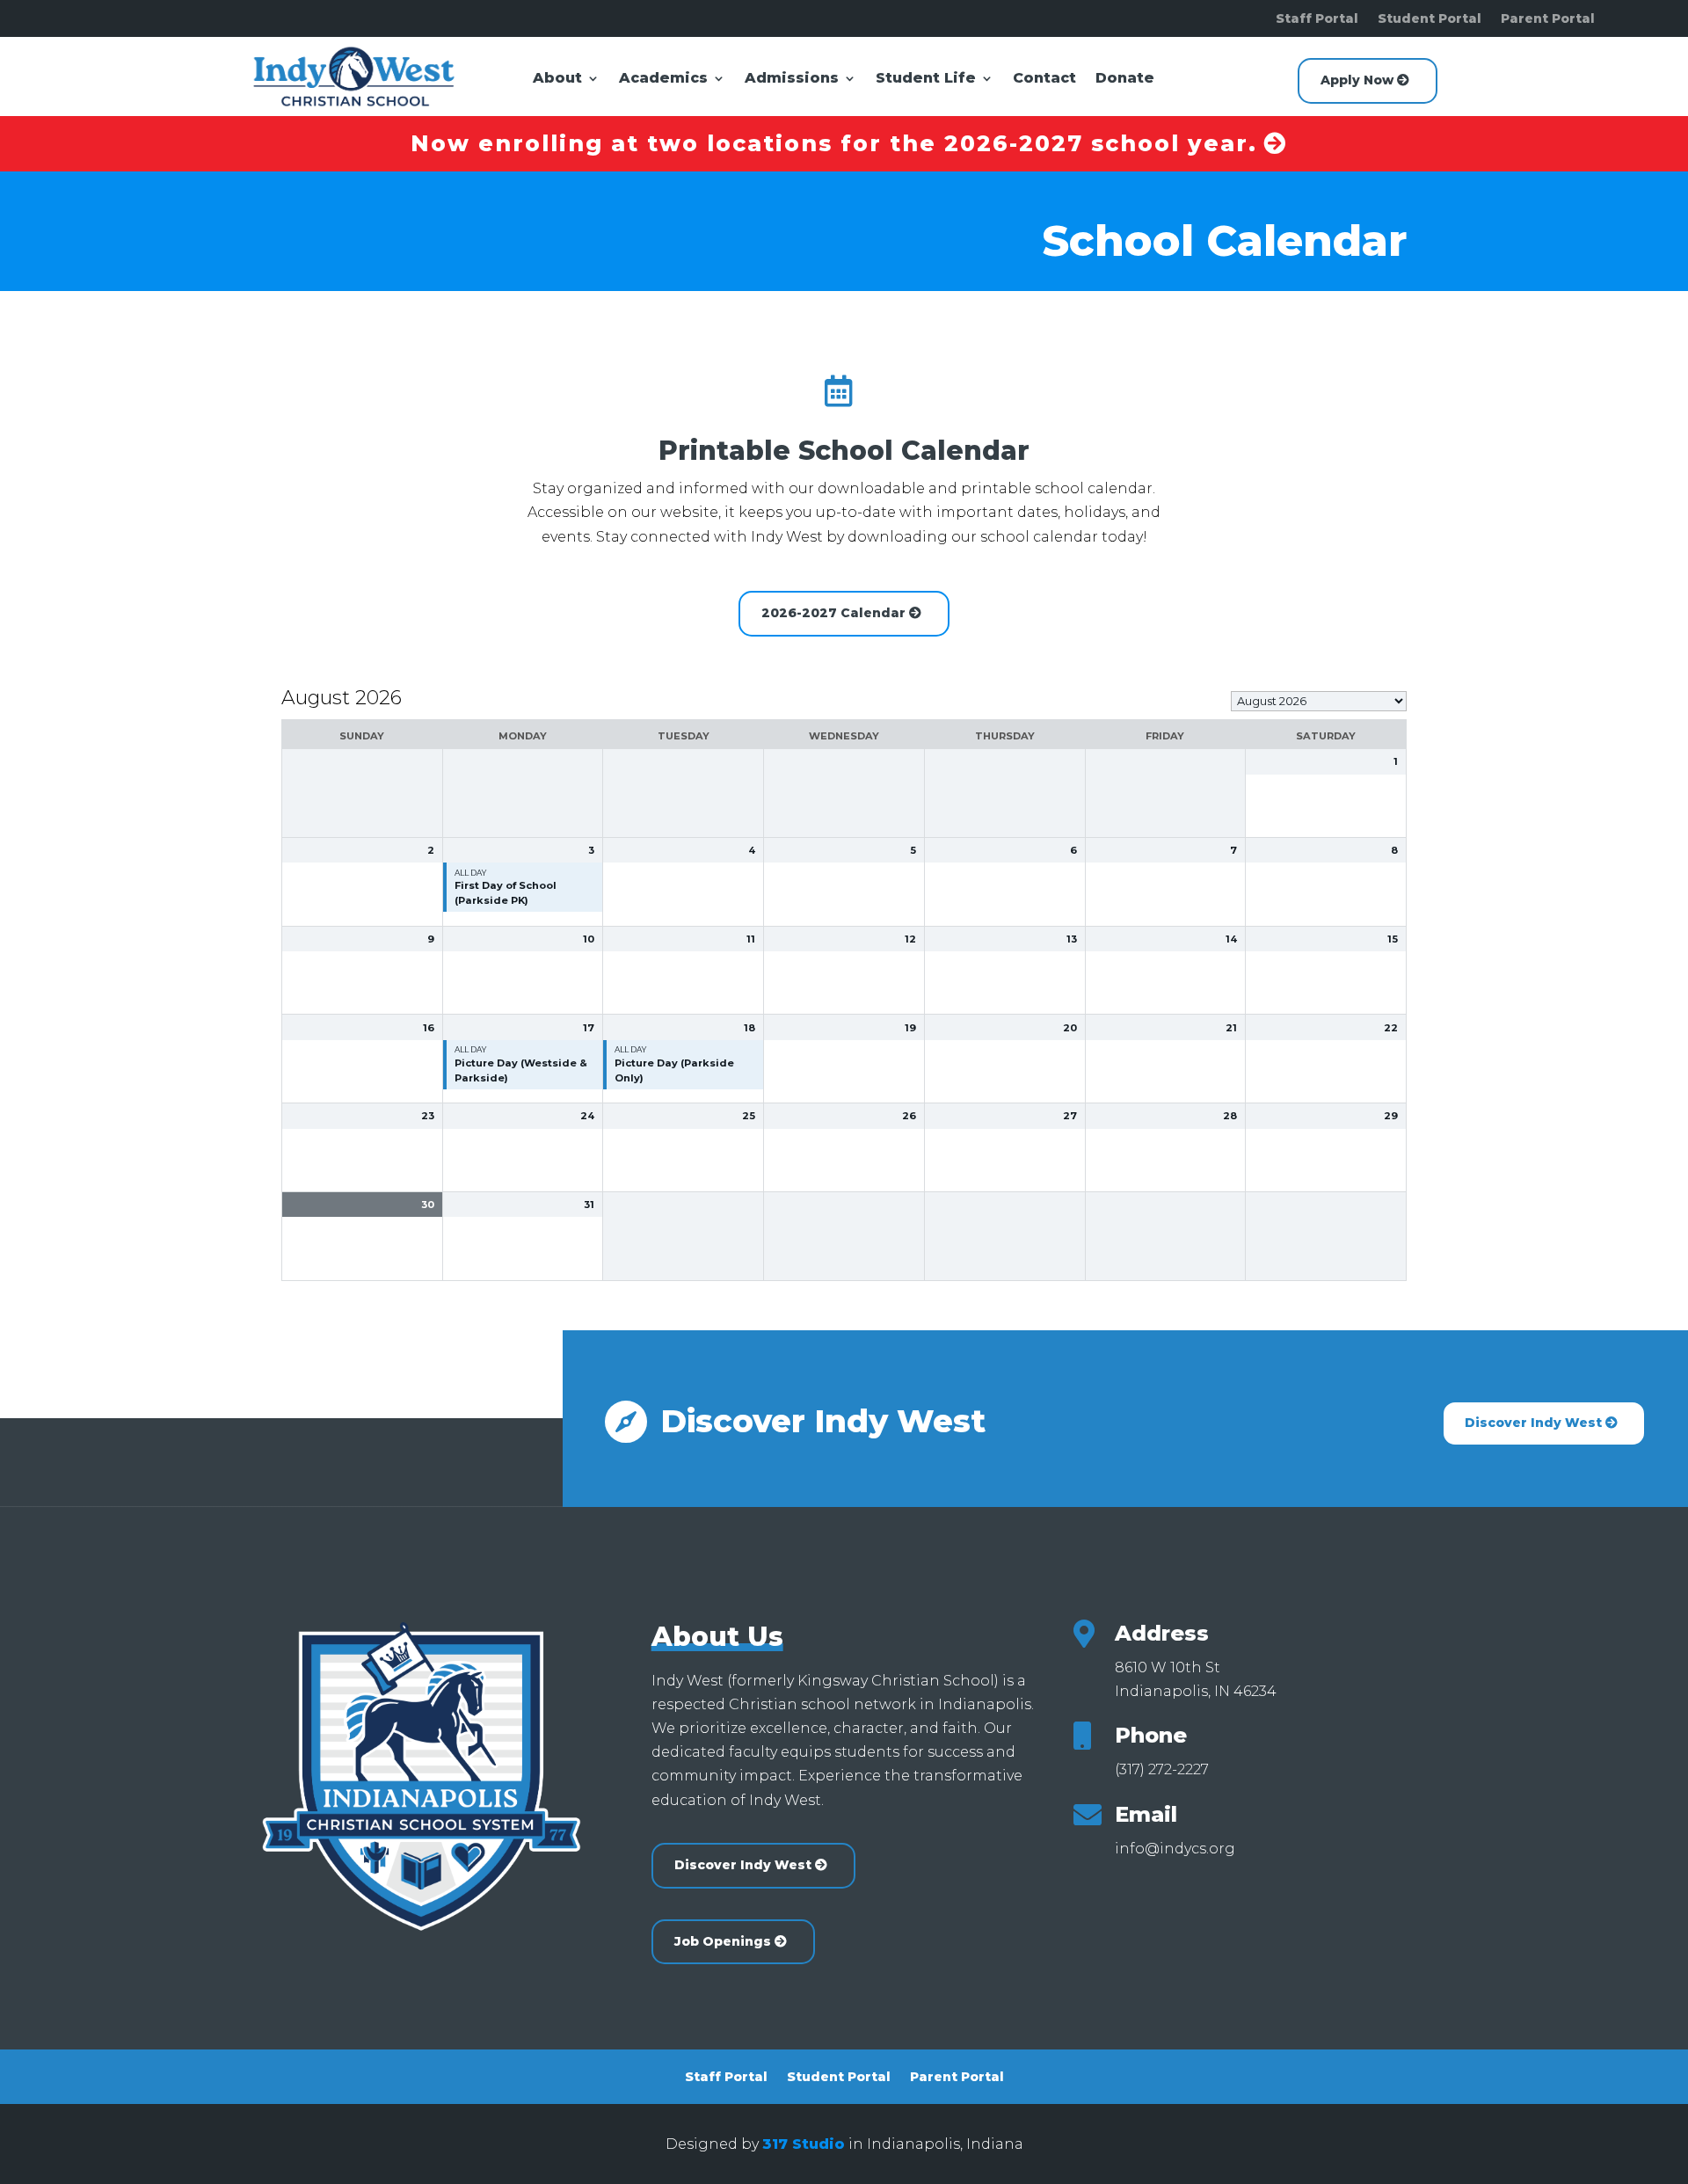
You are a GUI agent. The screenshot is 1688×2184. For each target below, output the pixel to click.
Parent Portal (1548, 19)
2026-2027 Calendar (833, 613)
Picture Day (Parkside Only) (674, 1070)
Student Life (926, 79)
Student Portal (1430, 19)
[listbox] (1319, 701)
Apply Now (1357, 80)
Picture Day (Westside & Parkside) (521, 1070)
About (557, 79)
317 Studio (804, 2144)
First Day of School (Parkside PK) (506, 893)
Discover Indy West (1533, 1423)
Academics (663, 79)
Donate (1125, 79)
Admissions (792, 79)
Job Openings (723, 1941)
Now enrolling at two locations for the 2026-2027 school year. (834, 143)
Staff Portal (1317, 19)
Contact (1044, 79)
